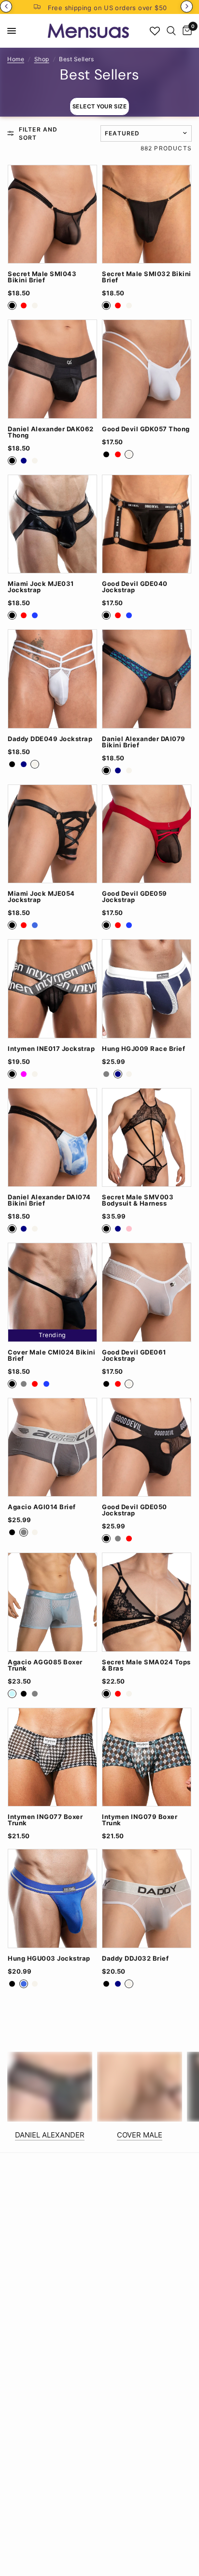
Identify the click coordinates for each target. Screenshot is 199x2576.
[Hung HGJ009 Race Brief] (147, 989)
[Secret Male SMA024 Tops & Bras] (147, 1602)
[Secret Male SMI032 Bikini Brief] (147, 214)
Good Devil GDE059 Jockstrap (135, 897)
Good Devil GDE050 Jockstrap (135, 1510)
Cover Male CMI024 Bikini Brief (51, 1355)
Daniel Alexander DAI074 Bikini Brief (49, 1200)
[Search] (171, 31)
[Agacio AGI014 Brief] (52, 1447)
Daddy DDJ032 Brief (135, 1959)
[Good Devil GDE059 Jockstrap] (147, 834)
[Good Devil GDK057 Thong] (147, 369)
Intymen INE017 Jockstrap (51, 1049)
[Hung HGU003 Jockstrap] (52, 1899)
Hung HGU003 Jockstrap (49, 1959)
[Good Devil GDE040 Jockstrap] (147, 524)
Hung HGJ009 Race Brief (143, 1049)
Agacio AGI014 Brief (42, 1507)
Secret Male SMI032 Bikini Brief (147, 277)
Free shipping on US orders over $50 (107, 8)
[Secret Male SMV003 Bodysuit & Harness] (147, 1138)
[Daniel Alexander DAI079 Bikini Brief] (147, 679)
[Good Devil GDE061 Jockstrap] (147, 1292)
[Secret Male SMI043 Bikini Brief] (52, 214)
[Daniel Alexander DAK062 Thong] (52, 369)
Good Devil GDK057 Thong (146, 429)
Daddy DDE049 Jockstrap (50, 739)
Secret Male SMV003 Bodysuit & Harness (138, 1200)
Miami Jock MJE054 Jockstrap (41, 897)
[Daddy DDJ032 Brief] (147, 1899)
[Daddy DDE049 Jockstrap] (52, 679)
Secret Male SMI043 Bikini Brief (42, 277)
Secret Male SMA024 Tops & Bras (146, 1665)
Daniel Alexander (50, 2135)
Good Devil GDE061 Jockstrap (134, 1355)
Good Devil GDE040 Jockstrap (135, 587)
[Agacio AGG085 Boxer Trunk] (52, 1602)
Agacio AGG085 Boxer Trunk (45, 1665)
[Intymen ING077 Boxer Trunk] (52, 1757)
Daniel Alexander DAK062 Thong (51, 432)
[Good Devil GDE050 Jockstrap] (147, 1447)
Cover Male (140, 2135)
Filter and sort (38, 133)
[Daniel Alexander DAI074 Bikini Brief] (52, 1138)
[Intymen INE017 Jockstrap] (52, 989)
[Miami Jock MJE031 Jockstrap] (52, 524)
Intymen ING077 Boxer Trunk (45, 1820)
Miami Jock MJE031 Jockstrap (41, 587)
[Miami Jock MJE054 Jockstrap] (52, 834)
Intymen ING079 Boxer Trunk (140, 1820)
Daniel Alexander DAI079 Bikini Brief (144, 742)
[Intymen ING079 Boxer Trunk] (147, 1757)
